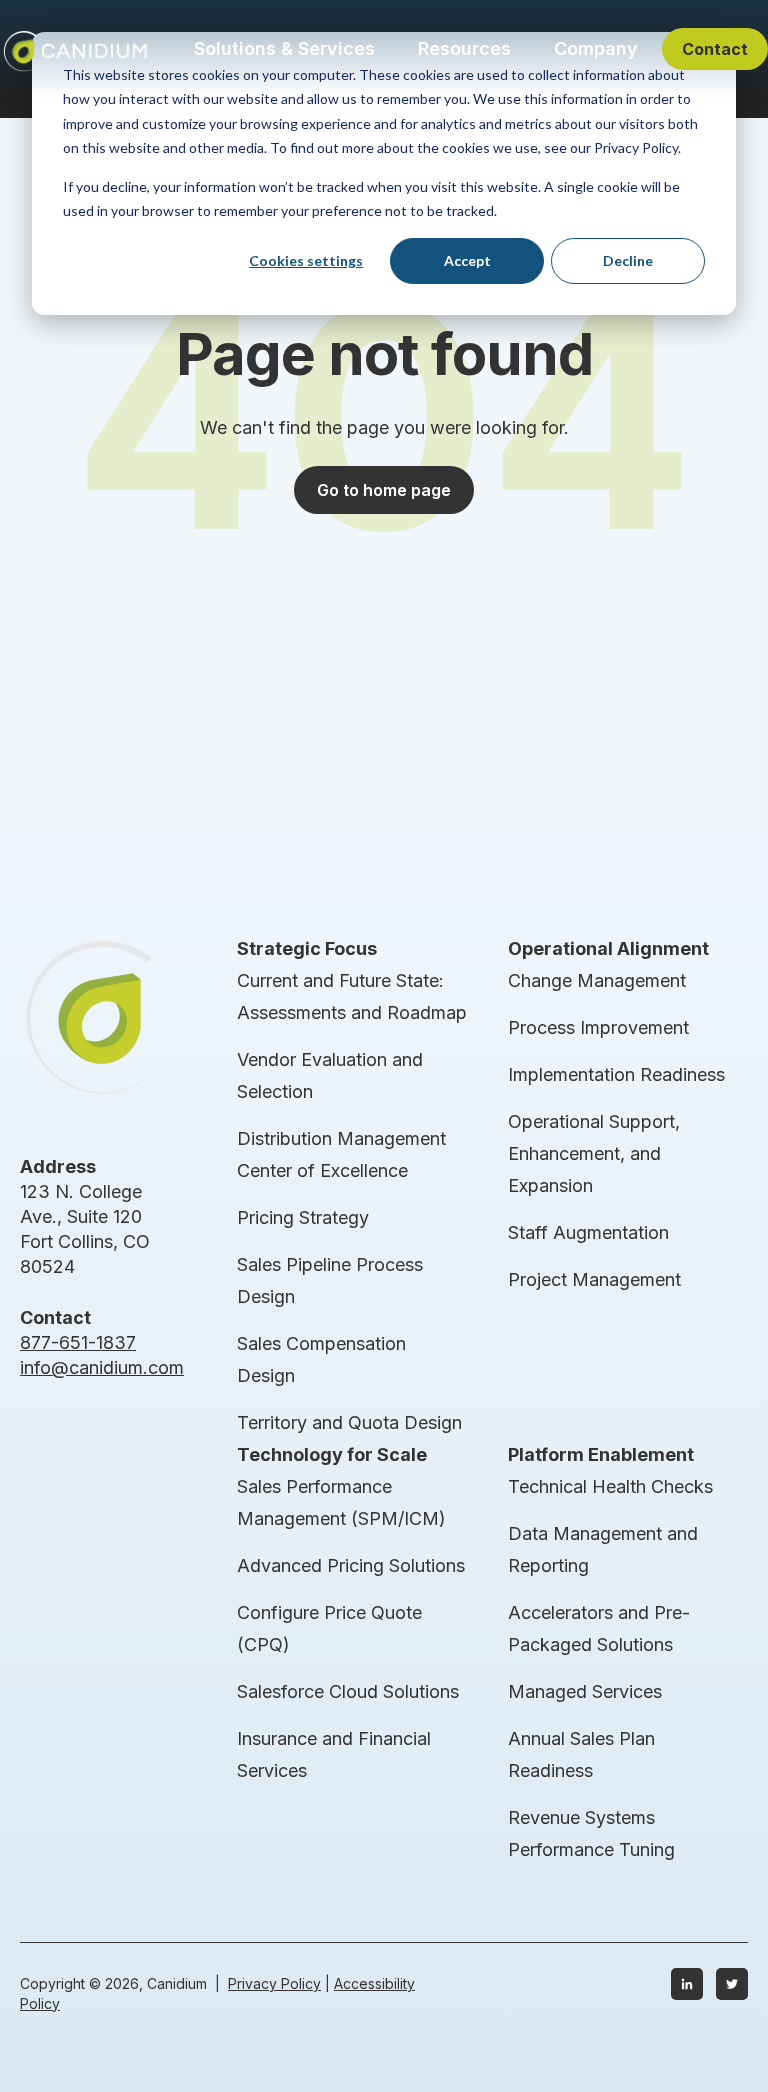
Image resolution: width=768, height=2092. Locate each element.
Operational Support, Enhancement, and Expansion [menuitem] (594, 1153)
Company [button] (596, 48)
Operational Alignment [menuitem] (608, 948)
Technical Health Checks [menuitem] (610, 1486)
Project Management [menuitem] (594, 1279)
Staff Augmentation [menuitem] (588, 1232)
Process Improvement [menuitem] (598, 1027)
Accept (467, 260)
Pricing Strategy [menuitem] (303, 1217)
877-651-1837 (78, 1342)
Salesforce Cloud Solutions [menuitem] (348, 1691)
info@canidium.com (102, 1367)
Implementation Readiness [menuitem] (616, 1074)
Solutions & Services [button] (284, 48)
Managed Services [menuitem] (585, 1691)
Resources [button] (464, 48)
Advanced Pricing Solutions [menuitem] (351, 1565)
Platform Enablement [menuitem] (601, 1454)
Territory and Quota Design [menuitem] (349, 1422)
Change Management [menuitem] (597, 980)
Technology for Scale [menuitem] (332, 1454)
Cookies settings (306, 260)
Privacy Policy (274, 1983)
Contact (715, 49)
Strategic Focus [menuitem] (307, 948)
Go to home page (384, 490)
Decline (628, 260)
